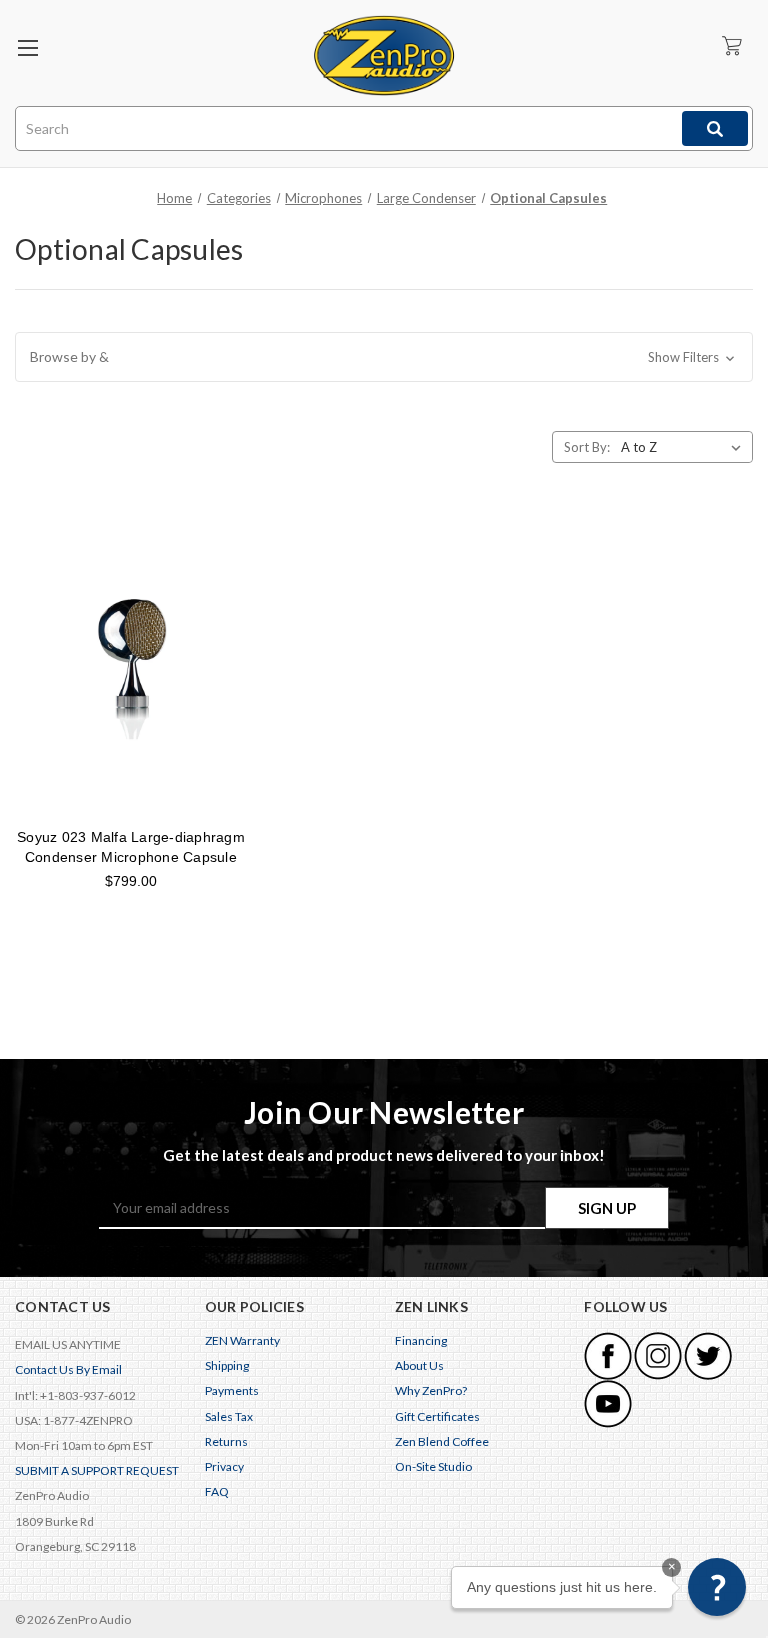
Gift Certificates (437, 1416)
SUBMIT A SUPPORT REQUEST (97, 1470)
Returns (226, 1441)
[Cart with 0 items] (732, 45)
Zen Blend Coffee (442, 1441)
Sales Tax (229, 1416)
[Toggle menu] (27, 47)
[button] (384, 357)
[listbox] (685, 447)
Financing (421, 1340)
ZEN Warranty (242, 1340)
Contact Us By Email (68, 1369)
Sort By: (587, 447)
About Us (419, 1365)
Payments (232, 1390)
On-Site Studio (433, 1466)
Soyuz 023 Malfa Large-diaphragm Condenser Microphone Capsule (131, 847)
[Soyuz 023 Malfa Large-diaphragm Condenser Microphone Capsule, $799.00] (131, 664)
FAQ (217, 1491)
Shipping (227, 1365)
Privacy (224, 1466)
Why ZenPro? (431, 1390)
